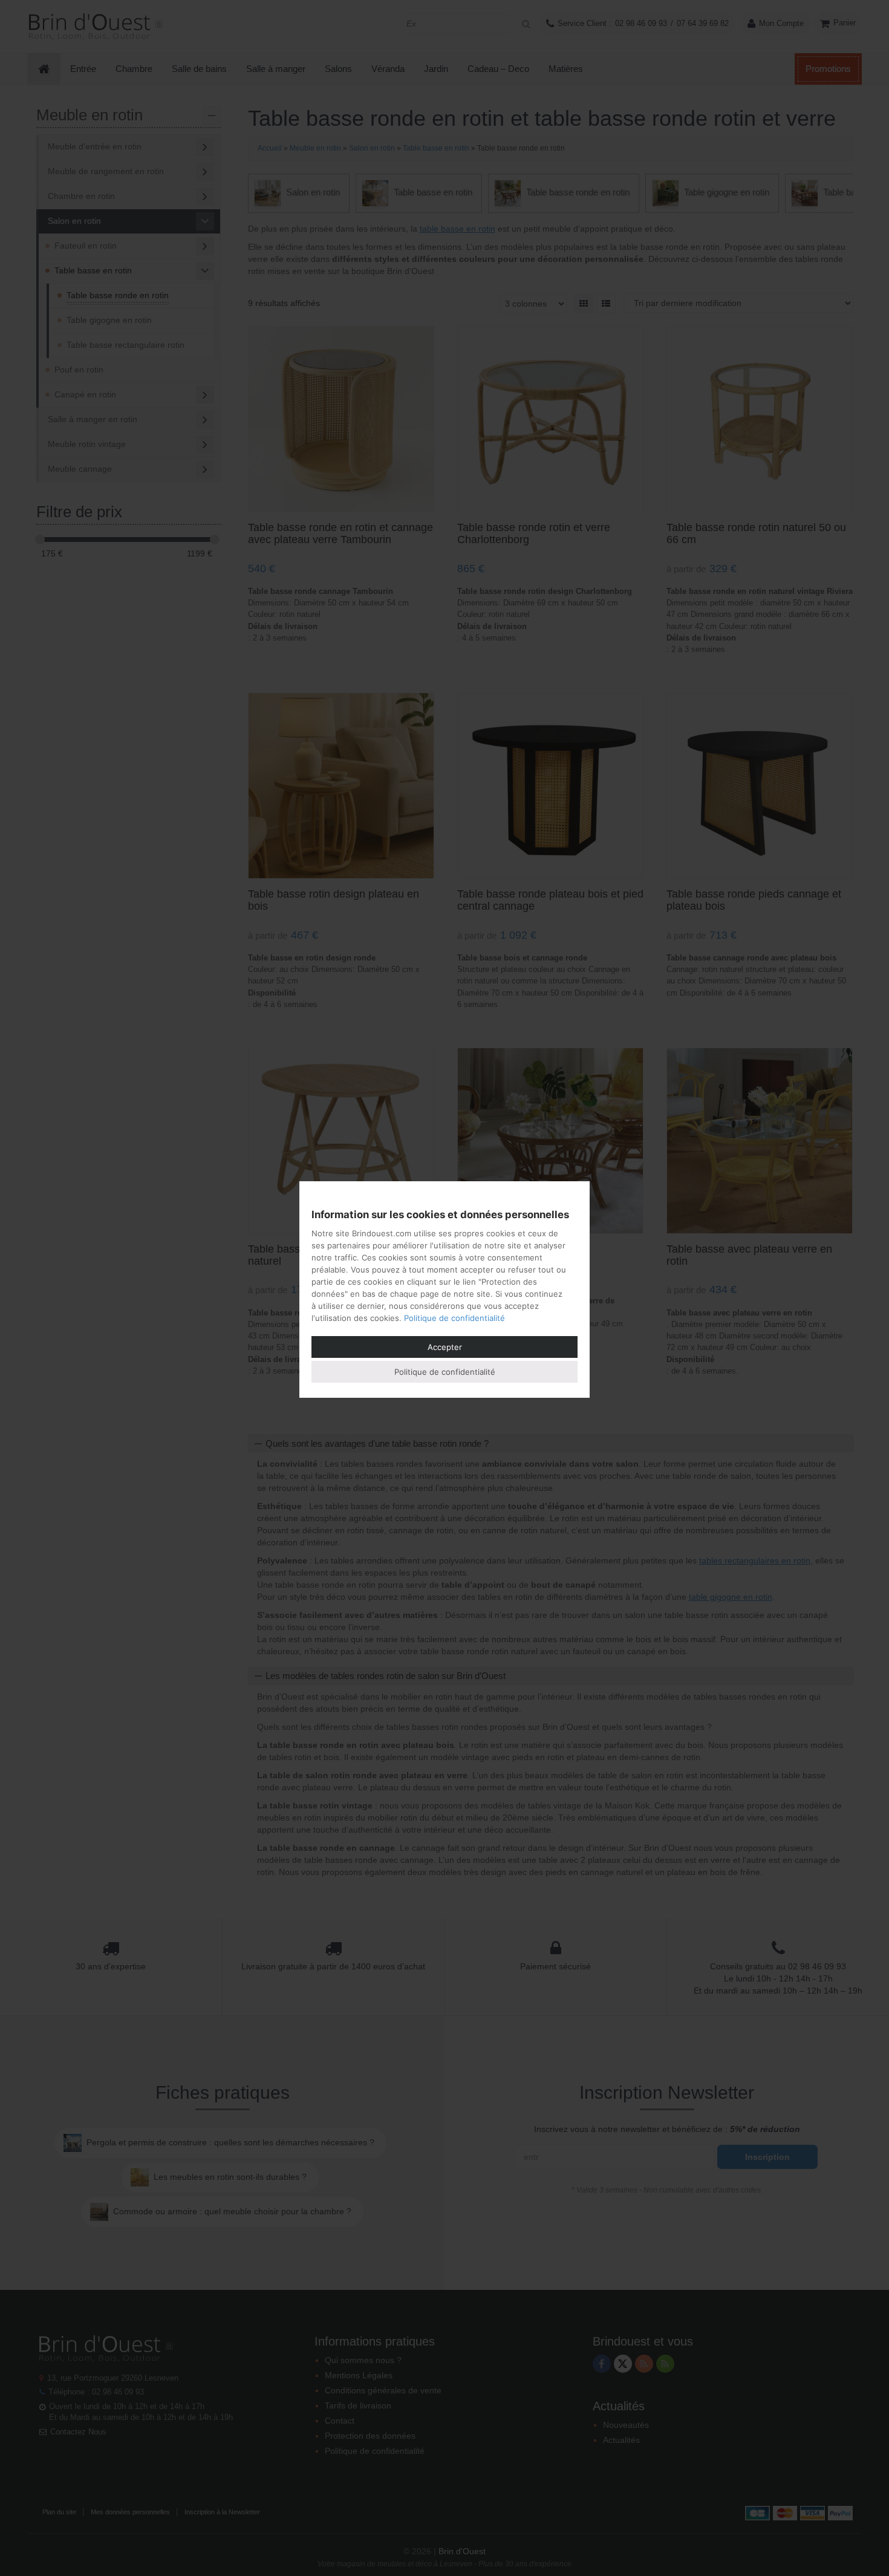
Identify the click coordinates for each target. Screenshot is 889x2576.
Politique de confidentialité (454, 1318)
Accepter (445, 1347)
